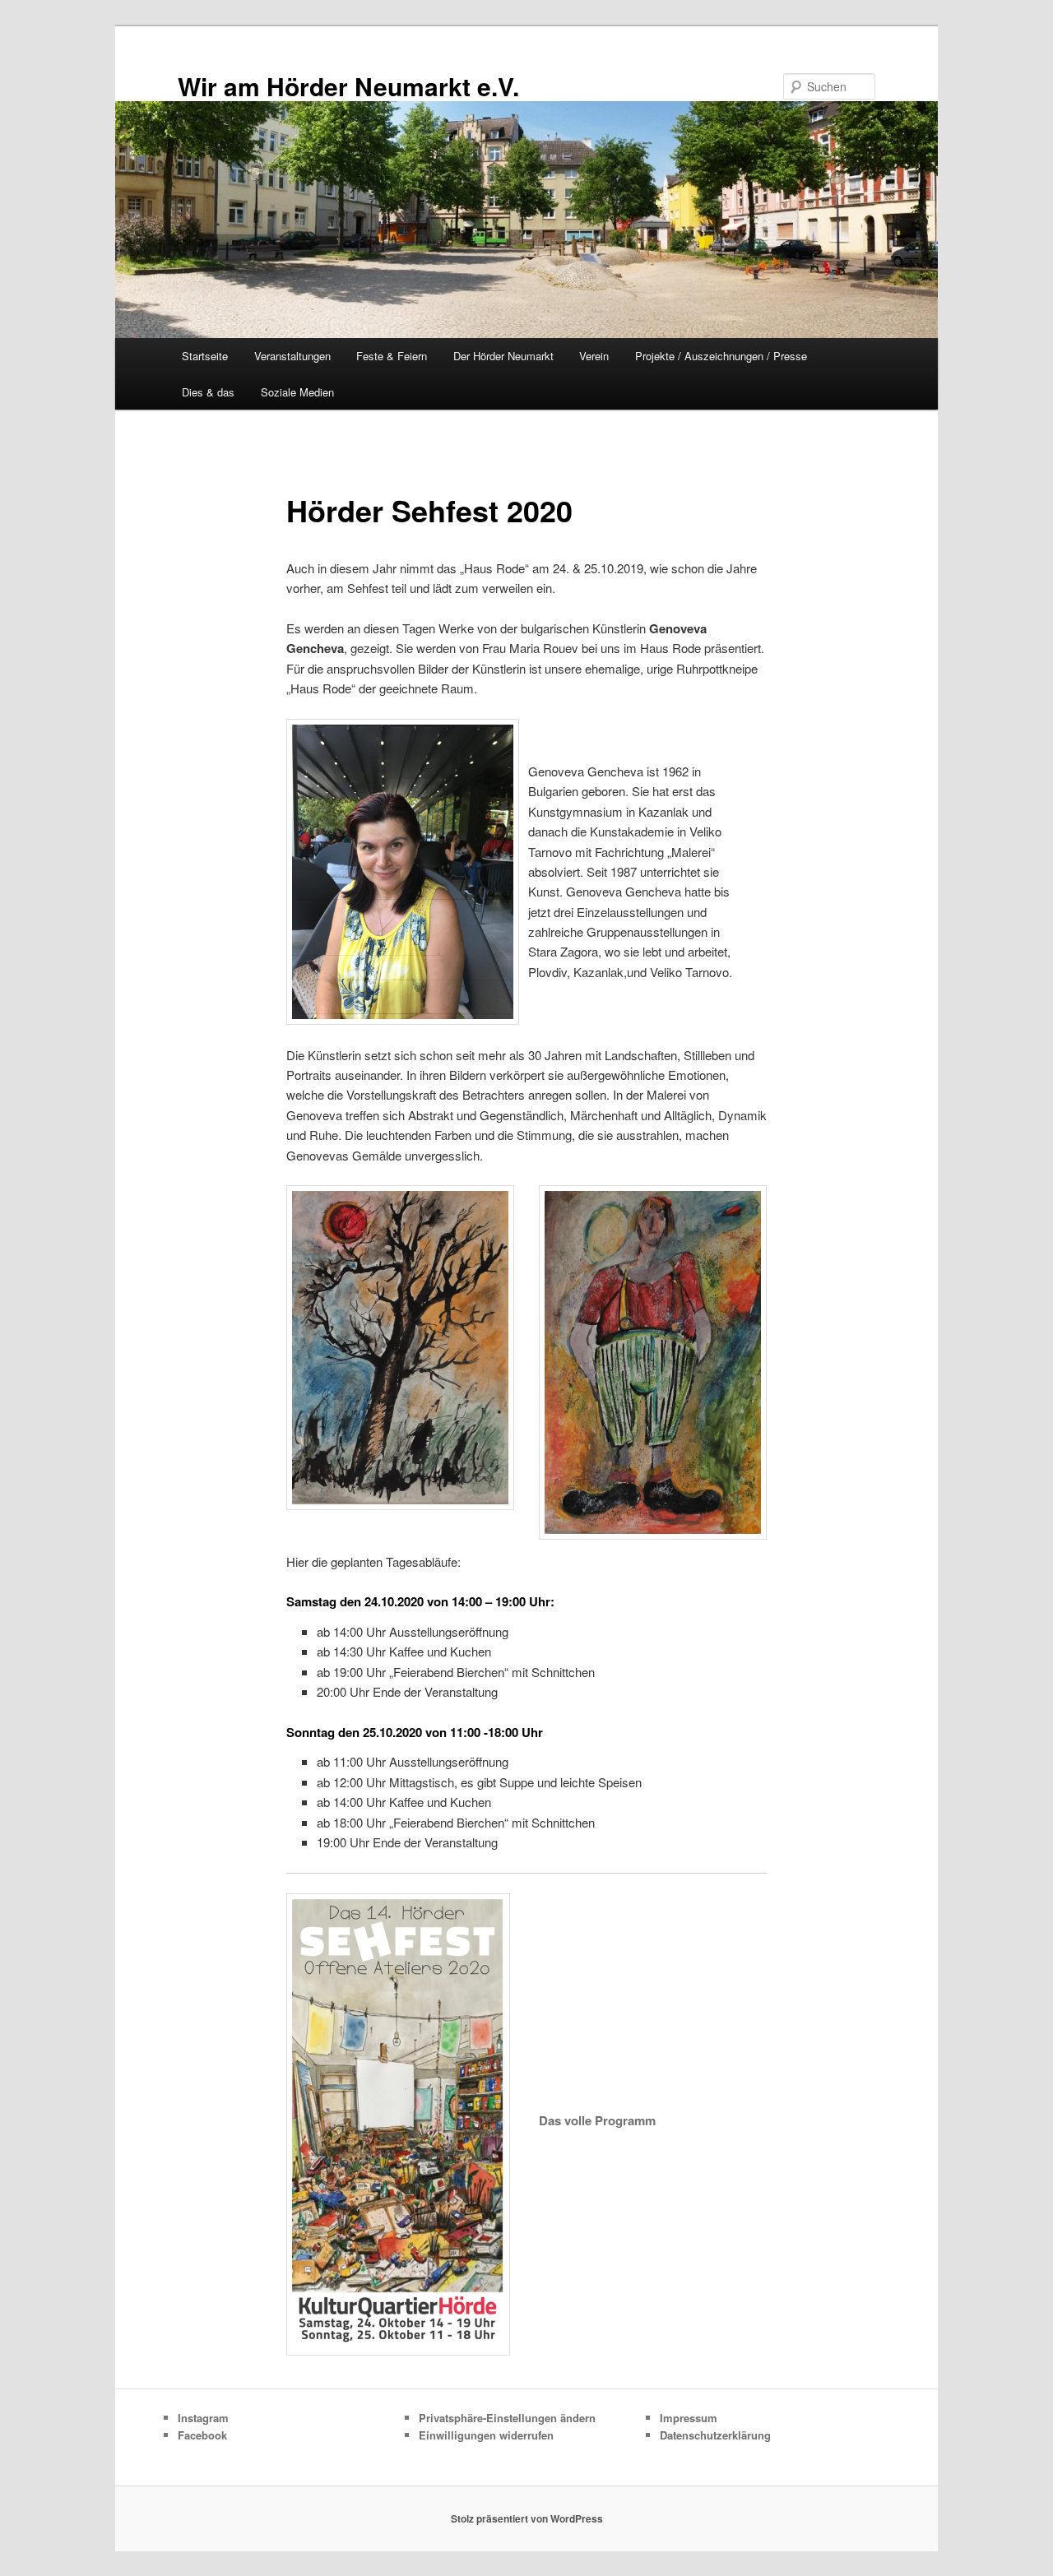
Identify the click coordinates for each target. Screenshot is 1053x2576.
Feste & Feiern (392, 356)
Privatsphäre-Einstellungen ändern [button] (507, 2418)
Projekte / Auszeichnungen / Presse (721, 356)
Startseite (205, 356)
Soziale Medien (297, 392)
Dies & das (208, 392)
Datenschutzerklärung (715, 2435)
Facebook (202, 2435)
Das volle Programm (597, 2120)
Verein (594, 356)
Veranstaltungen (292, 356)
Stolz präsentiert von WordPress (527, 2518)
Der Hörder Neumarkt (503, 356)
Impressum (689, 2418)
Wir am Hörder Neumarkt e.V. (348, 86)
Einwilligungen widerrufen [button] (486, 2435)
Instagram (203, 2418)
